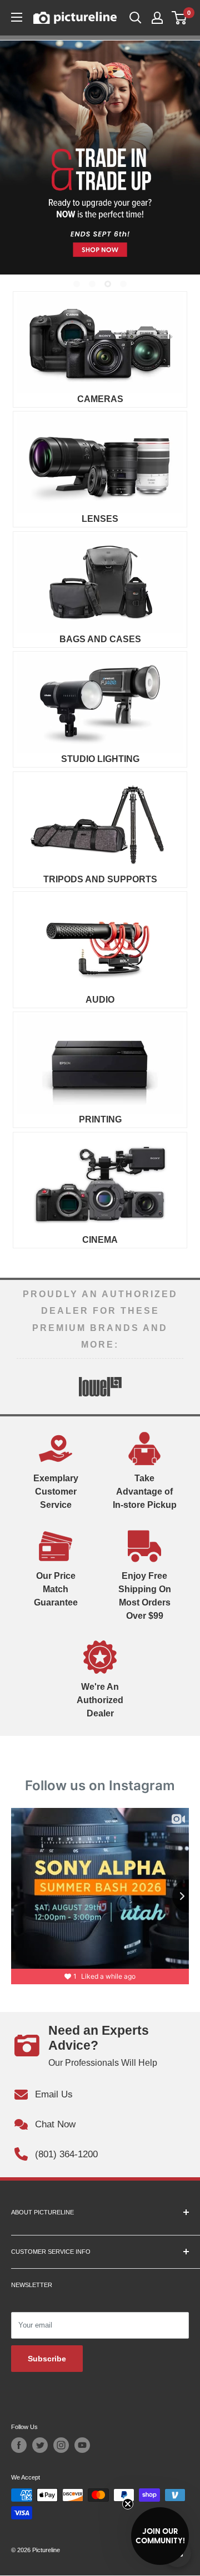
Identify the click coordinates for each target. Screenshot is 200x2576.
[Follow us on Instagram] (61, 2445)
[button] (160, 2536)
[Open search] (136, 18)
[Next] (174, 1386)
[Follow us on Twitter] (40, 2445)
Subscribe (47, 2359)
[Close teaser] (128, 2504)
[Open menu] (17, 17)
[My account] (157, 18)
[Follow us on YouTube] (82, 2445)
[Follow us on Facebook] (19, 2445)
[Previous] (26, 1386)
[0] (180, 18)
